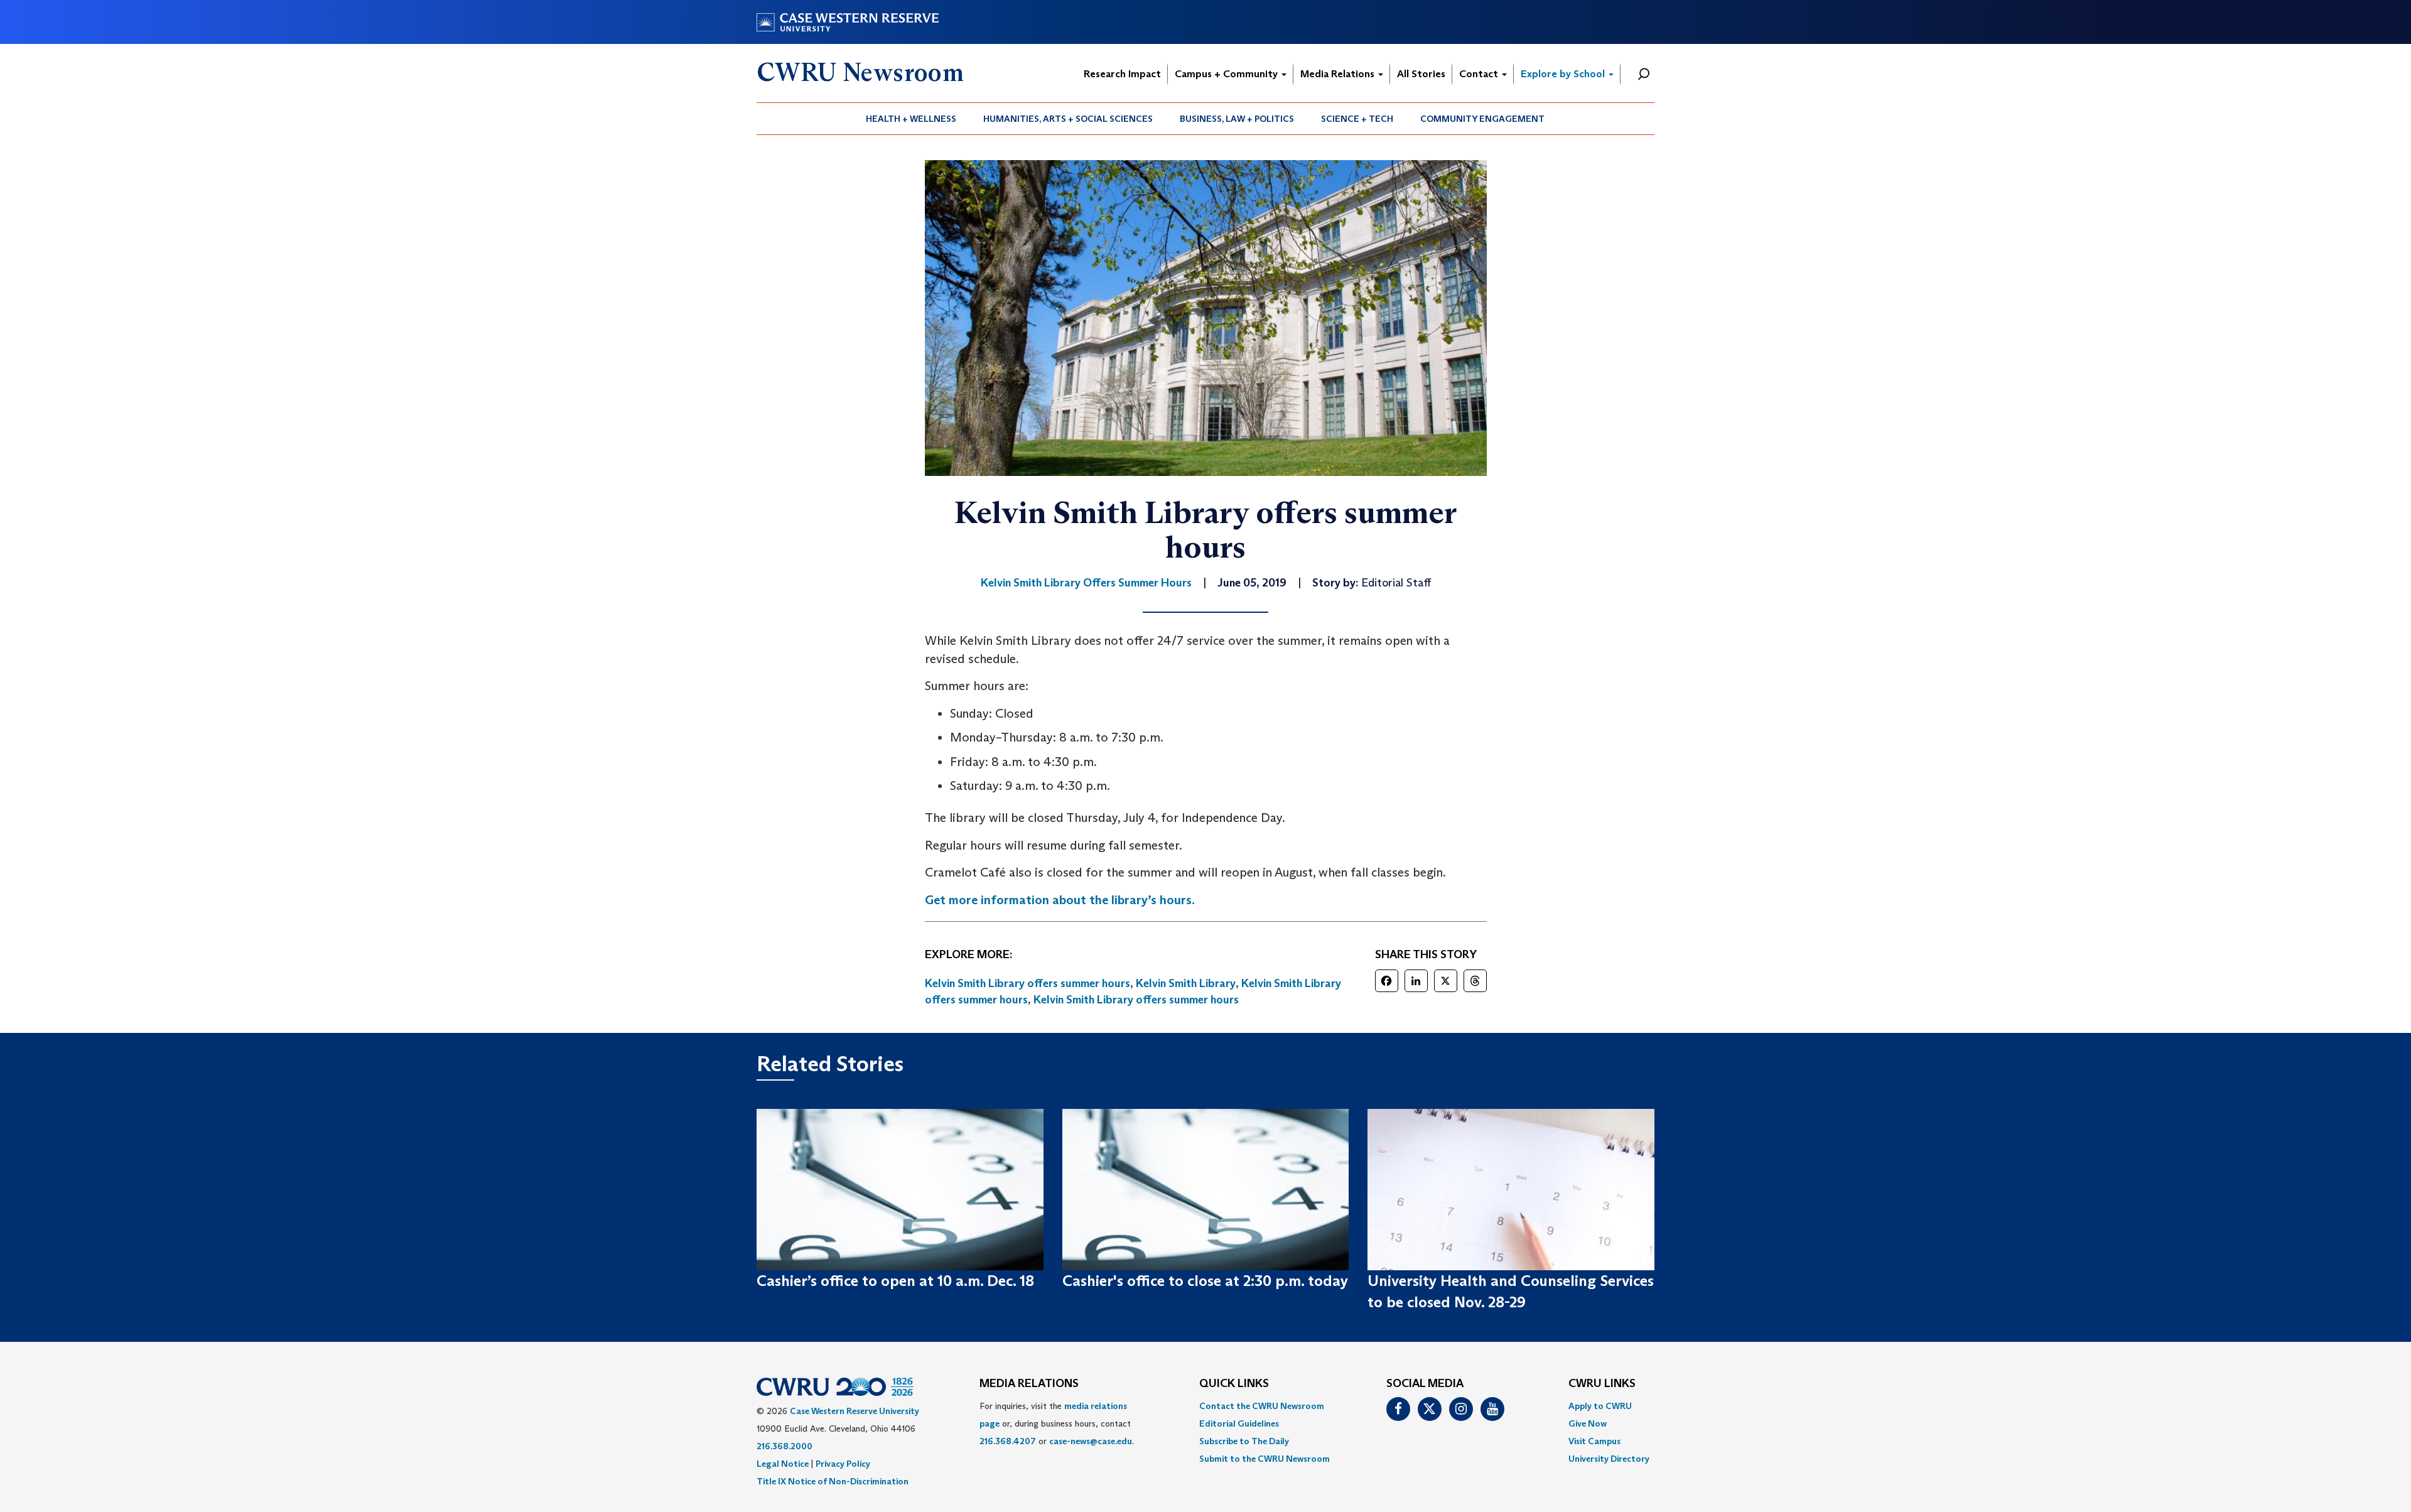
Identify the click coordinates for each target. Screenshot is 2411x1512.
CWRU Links (1602, 1384)
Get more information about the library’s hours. (1060, 900)
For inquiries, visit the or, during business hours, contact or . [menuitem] (1057, 1423)
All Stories (1421, 74)
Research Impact (1122, 74)
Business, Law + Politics (1237, 119)
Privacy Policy (843, 1464)
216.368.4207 (1008, 1441)
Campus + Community (1227, 74)
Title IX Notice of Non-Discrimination (833, 1481)
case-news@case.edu (1091, 1441)
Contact (1480, 74)
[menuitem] (911, 119)
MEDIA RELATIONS (1029, 1384)
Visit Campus (1594, 1441)
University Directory (1609, 1459)
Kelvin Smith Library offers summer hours (1028, 983)
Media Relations (1339, 74)
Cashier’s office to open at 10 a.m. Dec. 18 (895, 1281)
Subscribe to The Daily (1244, 1441)
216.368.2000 (785, 1446)
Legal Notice (783, 1464)
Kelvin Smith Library (1186, 983)
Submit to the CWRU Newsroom (1265, 1459)
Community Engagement (1482, 119)
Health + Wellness (911, 119)
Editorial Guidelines (1239, 1423)
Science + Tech (1357, 119)
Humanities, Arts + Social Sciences (1068, 119)
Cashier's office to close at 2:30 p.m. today (1205, 1281)
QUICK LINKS (1234, 1384)
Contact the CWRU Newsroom (1262, 1406)
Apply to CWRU (1600, 1406)
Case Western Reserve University (855, 1411)
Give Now (1588, 1423)
